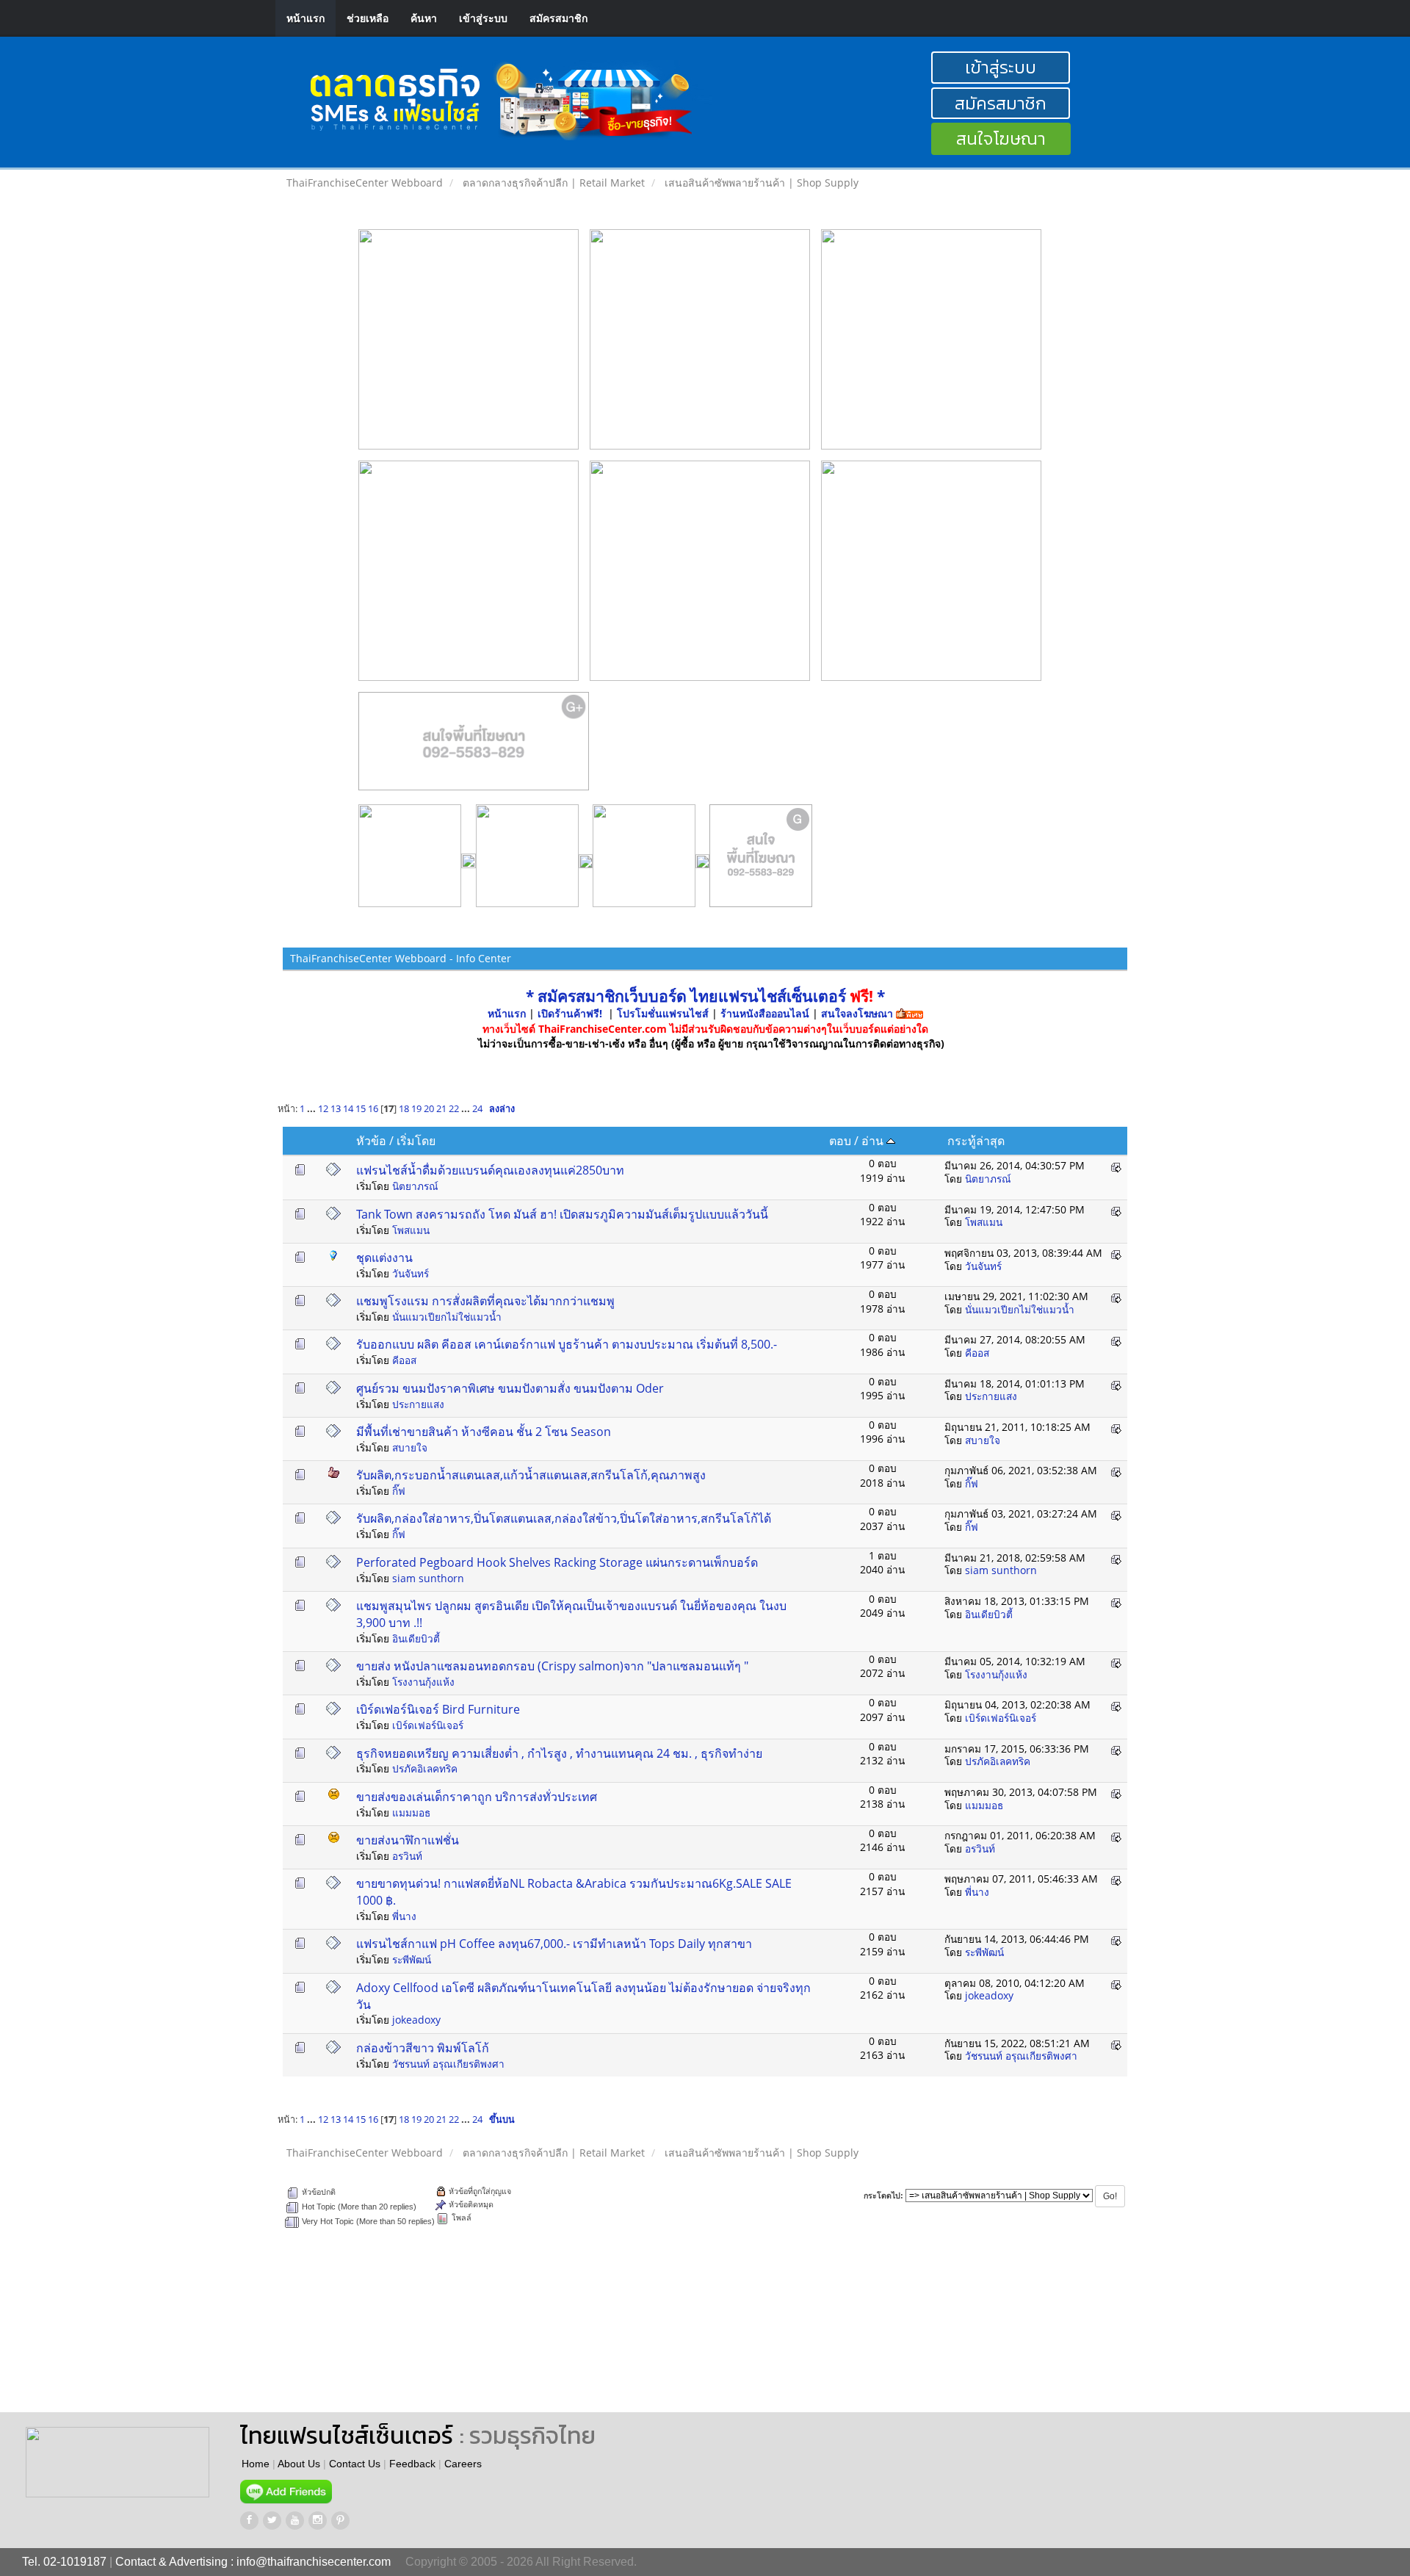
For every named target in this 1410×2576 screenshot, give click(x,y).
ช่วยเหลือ (368, 18)
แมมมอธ (411, 1812)
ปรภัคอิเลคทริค (425, 1768)
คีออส (404, 1360)
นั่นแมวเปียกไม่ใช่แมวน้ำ (447, 1317)
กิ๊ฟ (399, 1491)
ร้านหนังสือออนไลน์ (765, 1013)
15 (361, 1109)
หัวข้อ (371, 1141)
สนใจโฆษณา (1001, 138)
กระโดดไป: (883, 2196)
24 (477, 1109)
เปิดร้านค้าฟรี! (570, 1013)
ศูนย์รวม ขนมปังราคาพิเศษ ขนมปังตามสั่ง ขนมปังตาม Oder (510, 1388)
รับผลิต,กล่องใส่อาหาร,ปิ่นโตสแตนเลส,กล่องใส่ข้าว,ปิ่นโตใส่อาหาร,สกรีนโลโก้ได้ (564, 1518)
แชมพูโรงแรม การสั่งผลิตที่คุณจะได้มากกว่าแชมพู (485, 1301)
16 (373, 1109)
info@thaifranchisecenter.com (314, 2562)
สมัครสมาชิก (558, 18)
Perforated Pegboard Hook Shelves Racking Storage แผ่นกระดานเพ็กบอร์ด (557, 1562)
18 (404, 1109)
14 (348, 1109)
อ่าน (874, 1141)
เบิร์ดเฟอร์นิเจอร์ (428, 1725)
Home (256, 2464)
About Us (299, 2464)
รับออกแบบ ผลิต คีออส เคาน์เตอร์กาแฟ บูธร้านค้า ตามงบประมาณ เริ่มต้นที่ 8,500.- (567, 1344)
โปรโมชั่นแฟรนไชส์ (664, 1013)
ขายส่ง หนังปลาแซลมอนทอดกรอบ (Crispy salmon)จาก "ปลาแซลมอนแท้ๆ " (552, 1666)
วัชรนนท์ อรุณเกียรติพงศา (448, 2064)
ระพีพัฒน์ (412, 1959)
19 (416, 1109)
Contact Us (355, 2464)
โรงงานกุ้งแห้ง (423, 1682)
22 (454, 1109)
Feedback (412, 2464)
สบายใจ (410, 1447)
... (312, 1109)
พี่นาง (404, 1916)
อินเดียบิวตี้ (416, 1638)
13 (336, 1109)
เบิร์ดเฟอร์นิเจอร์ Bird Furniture (438, 1709)
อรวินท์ (407, 1856)
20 (429, 1109)
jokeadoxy (416, 2020)
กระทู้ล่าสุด (976, 1141)
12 (323, 1109)
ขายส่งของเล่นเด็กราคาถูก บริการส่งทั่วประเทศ (477, 1797)
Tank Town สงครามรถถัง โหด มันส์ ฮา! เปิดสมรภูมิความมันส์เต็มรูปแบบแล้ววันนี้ (562, 1214)
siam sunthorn (428, 1578)
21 (441, 1109)
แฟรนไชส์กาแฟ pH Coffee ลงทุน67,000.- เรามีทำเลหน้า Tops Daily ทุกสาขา (554, 1944)
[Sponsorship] (474, 747)
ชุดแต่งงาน (384, 1258)
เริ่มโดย (416, 1141)
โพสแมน (411, 1230)
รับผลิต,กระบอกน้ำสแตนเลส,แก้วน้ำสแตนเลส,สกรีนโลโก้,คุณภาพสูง (531, 1475)
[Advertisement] (696, 2331)
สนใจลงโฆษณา (857, 1013)
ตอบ (840, 1141)
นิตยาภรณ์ (415, 1186)
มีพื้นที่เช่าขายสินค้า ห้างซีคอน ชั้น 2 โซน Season (484, 1432)
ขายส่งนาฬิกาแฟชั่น (408, 1840)
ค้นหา (424, 18)
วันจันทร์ (411, 1273)
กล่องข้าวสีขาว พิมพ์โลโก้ (423, 2048)
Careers (463, 2464)
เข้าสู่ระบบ (483, 18)
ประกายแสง (418, 1404)
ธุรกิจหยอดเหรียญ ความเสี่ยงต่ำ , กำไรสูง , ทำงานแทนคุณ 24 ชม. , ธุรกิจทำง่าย (559, 1753)
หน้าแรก (305, 18)
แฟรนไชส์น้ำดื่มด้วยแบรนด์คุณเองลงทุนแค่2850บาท (490, 1170)
